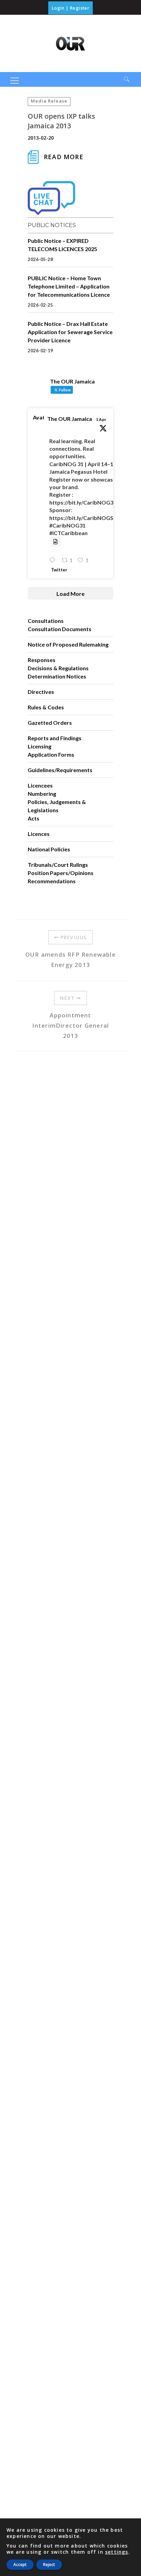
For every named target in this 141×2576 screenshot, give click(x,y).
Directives (41, 692)
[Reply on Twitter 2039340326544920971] (54, 560)
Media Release (49, 101)
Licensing (40, 746)
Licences (39, 834)
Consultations (46, 621)
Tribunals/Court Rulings (58, 865)
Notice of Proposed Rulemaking (68, 644)
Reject (49, 2565)
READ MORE (64, 157)
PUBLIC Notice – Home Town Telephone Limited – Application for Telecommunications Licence (69, 286)
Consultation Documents (60, 629)
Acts (34, 818)
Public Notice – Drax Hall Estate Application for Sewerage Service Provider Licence (70, 332)
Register (80, 8)
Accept (20, 2565)
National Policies (49, 849)
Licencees (40, 785)
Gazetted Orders (50, 723)
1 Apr (101, 419)
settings (117, 2552)
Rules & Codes (46, 707)
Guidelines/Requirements (60, 770)
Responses (42, 660)
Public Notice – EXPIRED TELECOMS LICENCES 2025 (62, 245)
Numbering (42, 794)
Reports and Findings (55, 738)
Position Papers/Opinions (61, 873)
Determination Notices (57, 676)
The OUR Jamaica (70, 419)
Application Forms (51, 754)
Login (58, 8)
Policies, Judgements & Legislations (57, 806)
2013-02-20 (41, 138)
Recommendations (52, 881)
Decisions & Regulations (58, 668)
